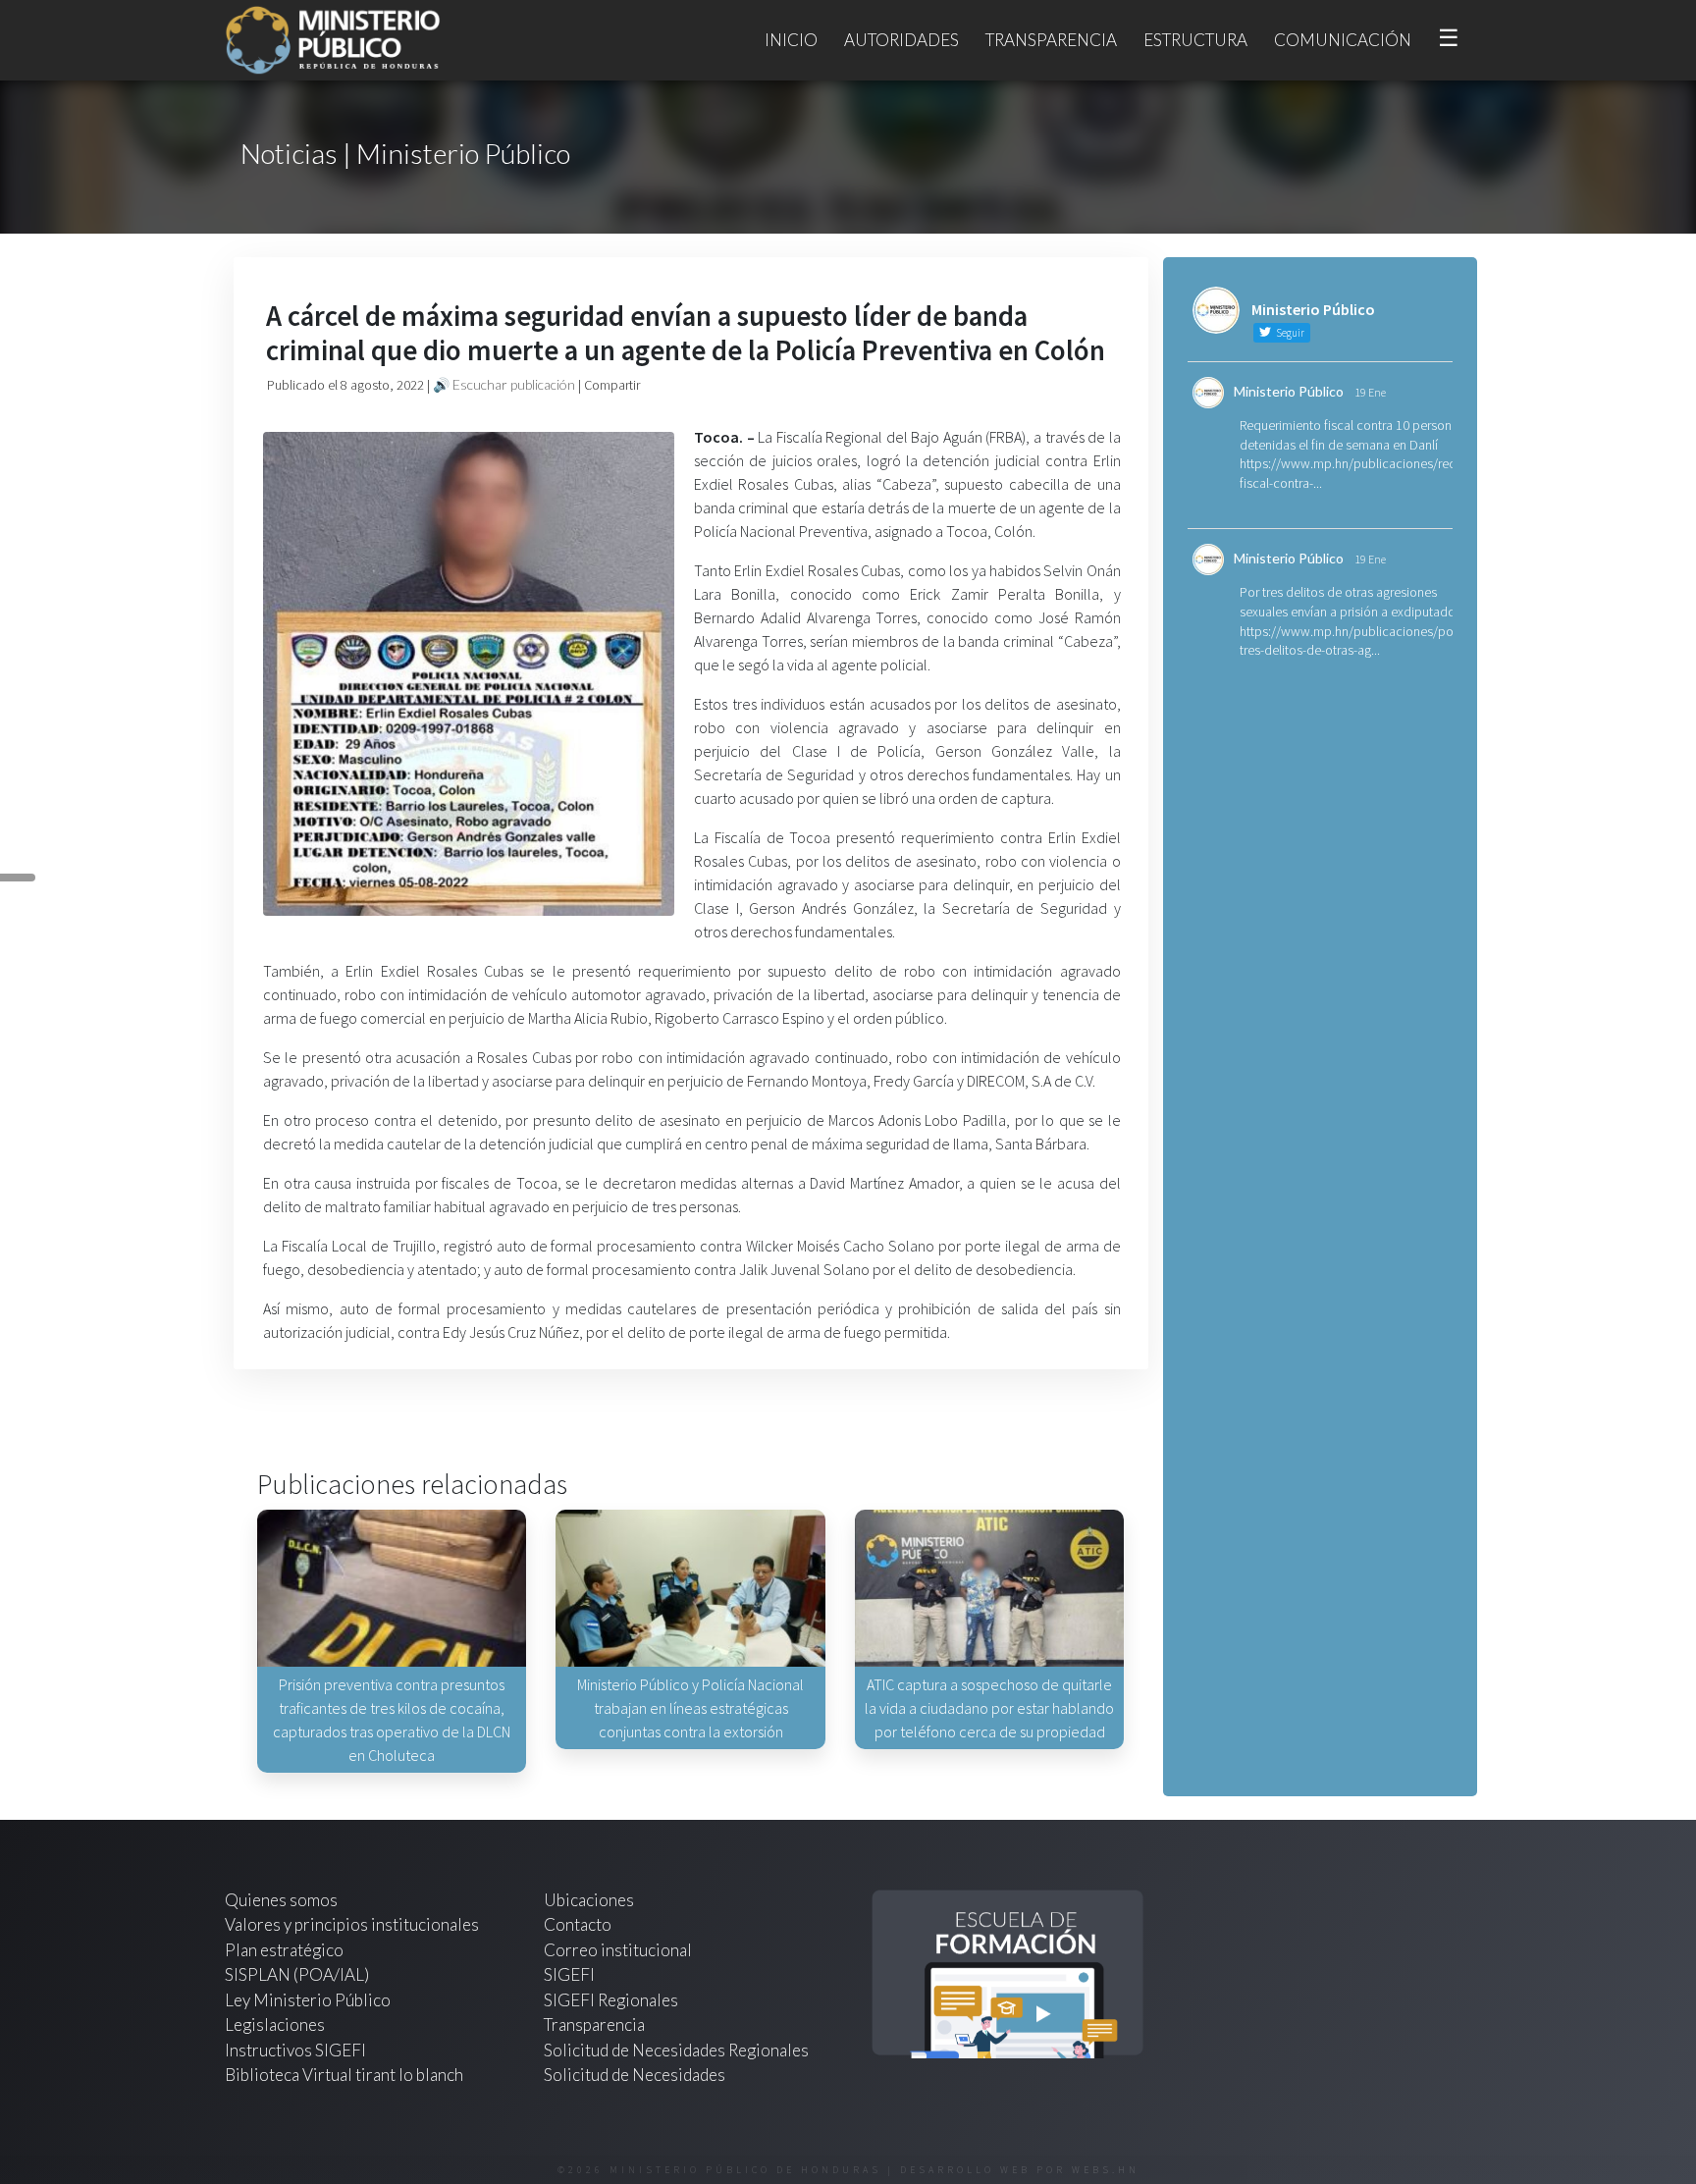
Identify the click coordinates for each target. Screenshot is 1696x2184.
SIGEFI (569, 1974)
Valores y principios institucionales (352, 1924)
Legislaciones (275, 2024)
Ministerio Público (1289, 391)
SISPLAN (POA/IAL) (297, 1974)
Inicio (791, 40)
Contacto (578, 1924)
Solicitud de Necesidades (635, 2075)
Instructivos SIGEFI (295, 2050)
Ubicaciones (589, 1900)
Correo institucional (618, 1950)
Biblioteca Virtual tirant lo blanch (344, 2075)
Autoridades (901, 40)
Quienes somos (281, 1900)
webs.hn (1106, 2170)
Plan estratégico (286, 1950)
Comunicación (1343, 40)
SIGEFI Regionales (611, 2000)
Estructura (1195, 40)
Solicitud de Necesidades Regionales (676, 2050)
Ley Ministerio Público (308, 2000)
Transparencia (1051, 40)
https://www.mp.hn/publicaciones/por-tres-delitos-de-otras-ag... (1351, 641)
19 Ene (1370, 392)
